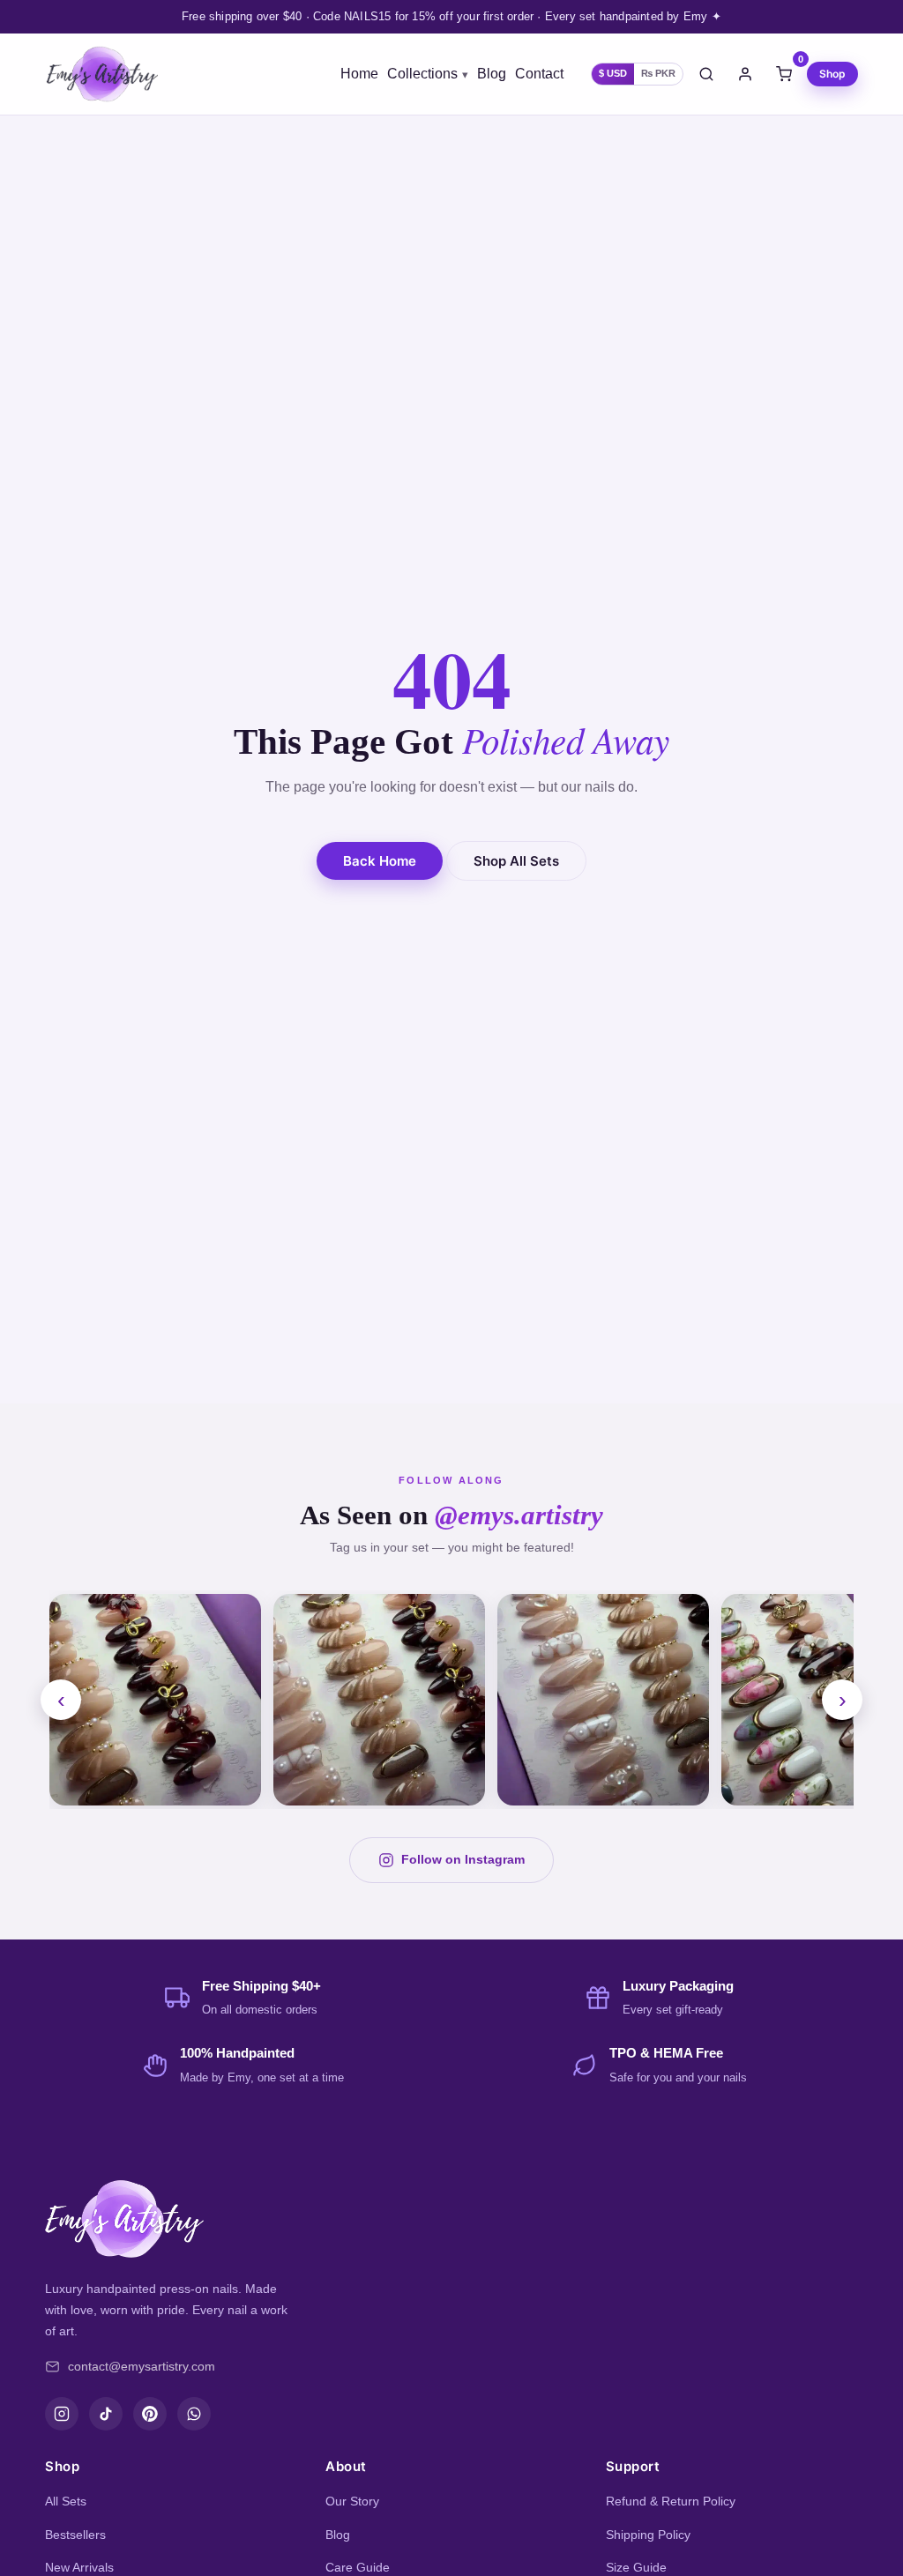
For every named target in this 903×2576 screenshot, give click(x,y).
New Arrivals (79, 2567)
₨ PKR (658, 73)
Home (359, 74)
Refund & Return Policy (671, 2501)
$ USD (613, 73)
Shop (832, 74)
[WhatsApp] (194, 2414)
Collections (422, 74)
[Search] (706, 74)
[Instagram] (62, 2414)
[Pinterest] (150, 2414)
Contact (539, 74)
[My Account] (745, 74)
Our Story (352, 2501)
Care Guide (358, 2567)
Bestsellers (75, 2535)
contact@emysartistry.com (142, 2366)
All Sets (66, 2501)
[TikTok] (106, 2414)
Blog (492, 74)
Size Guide (636, 2567)
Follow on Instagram (463, 1859)
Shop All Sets (516, 861)
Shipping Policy (648, 2535)
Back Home (380, 861)
